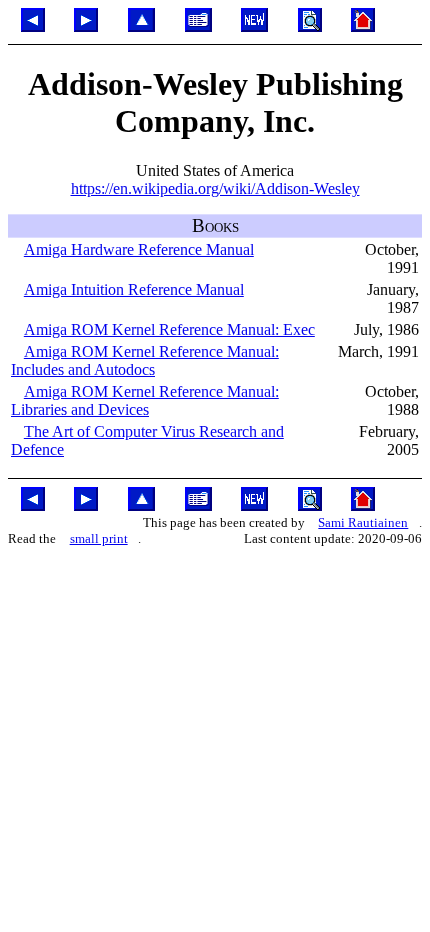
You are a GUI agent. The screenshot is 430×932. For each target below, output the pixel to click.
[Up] (141, 26)
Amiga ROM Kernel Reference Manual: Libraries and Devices (145, 400)
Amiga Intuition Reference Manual (134, 289)
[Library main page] (198, 26)
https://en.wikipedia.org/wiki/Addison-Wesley (215, 188)
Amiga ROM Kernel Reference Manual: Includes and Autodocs (145, 360)
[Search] (310, 26)
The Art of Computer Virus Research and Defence (147, 440)
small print (99, 538)
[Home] (364, 26)
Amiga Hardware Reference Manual (139, 249)
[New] (254, 26)
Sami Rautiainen (363, 522)
